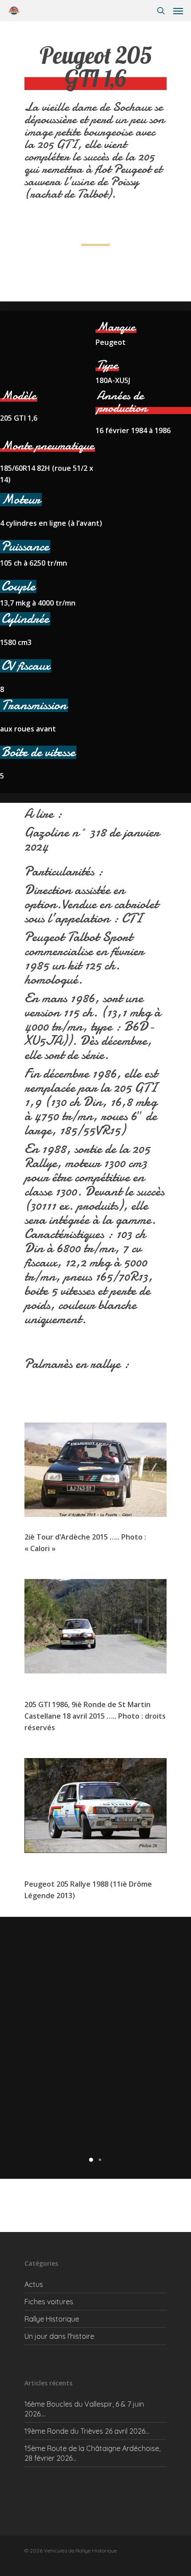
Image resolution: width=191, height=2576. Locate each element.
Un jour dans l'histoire (59, 2336)
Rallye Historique (52, 2319)
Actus (34, 2284)
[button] (91, 2160)
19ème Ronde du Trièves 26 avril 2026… (87, 2431)
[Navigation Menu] (178, 11)
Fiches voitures (49, 2302)
